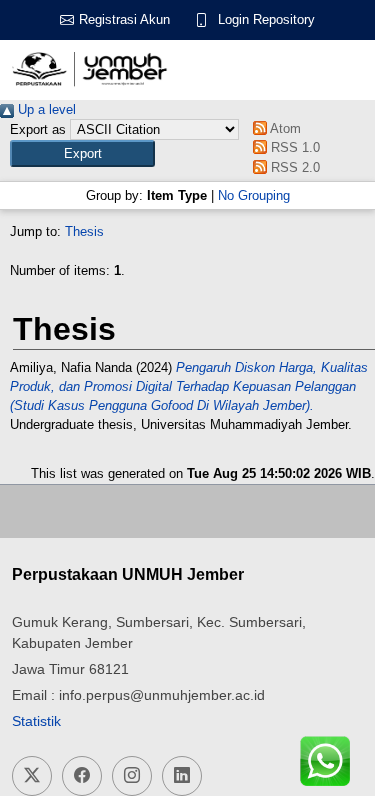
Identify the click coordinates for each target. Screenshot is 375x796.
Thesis (84, 231)
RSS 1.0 (293, 147)
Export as (38, 129)
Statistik (36, 721)
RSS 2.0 (293, 167)
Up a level (45, 109)
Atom (284, 128)
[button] (82, 153)
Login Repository (266, 19)
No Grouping (254, 195)
